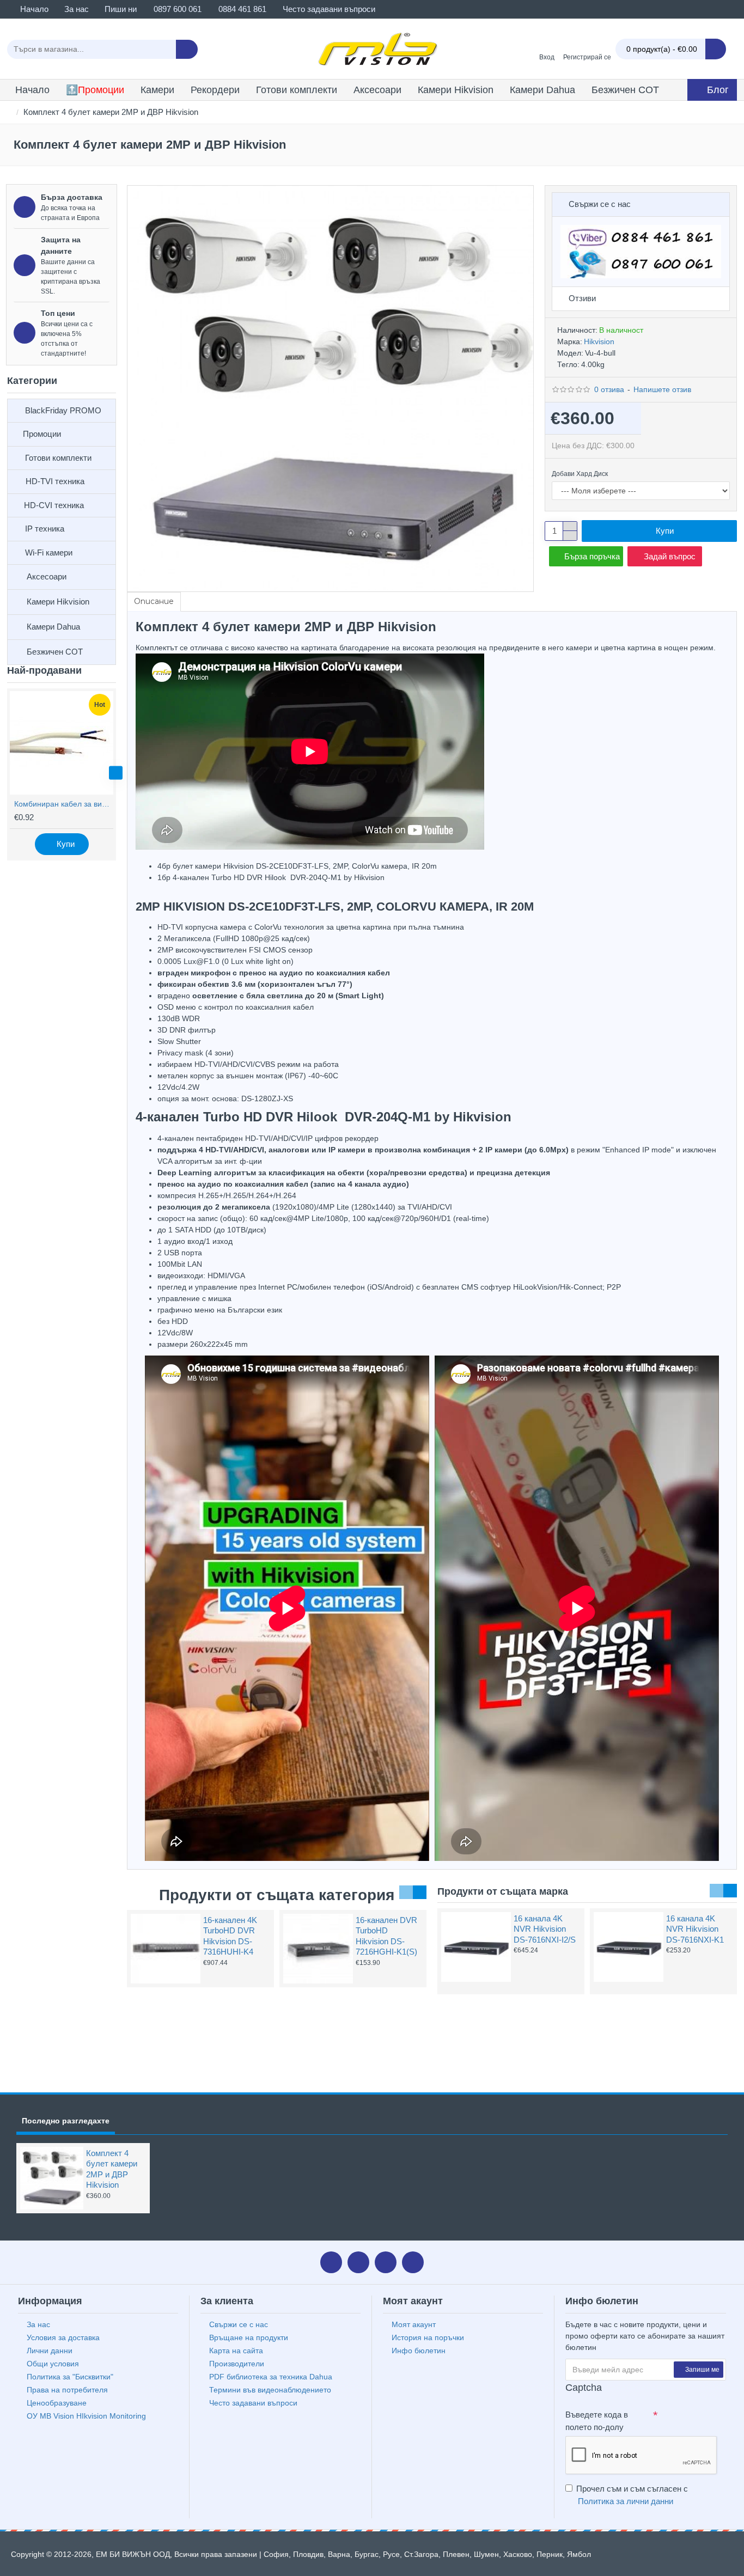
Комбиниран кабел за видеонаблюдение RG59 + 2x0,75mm (64, 804)
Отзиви (582, 298)
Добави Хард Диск (580, 474)
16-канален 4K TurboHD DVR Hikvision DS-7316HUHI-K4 (230, 1936)
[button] (7, 773)
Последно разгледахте (66, 2121)
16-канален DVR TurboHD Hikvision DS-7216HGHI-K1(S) (386, 1936)
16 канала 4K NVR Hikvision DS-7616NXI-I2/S (545, 1929)
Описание (154, 601)
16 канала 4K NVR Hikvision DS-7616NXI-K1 (695, 1929)
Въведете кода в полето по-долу (597, 2421)
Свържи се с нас (600, 204)
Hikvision (599, 341)
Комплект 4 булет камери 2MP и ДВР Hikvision (112, 2169)
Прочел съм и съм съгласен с (632, 2495)
